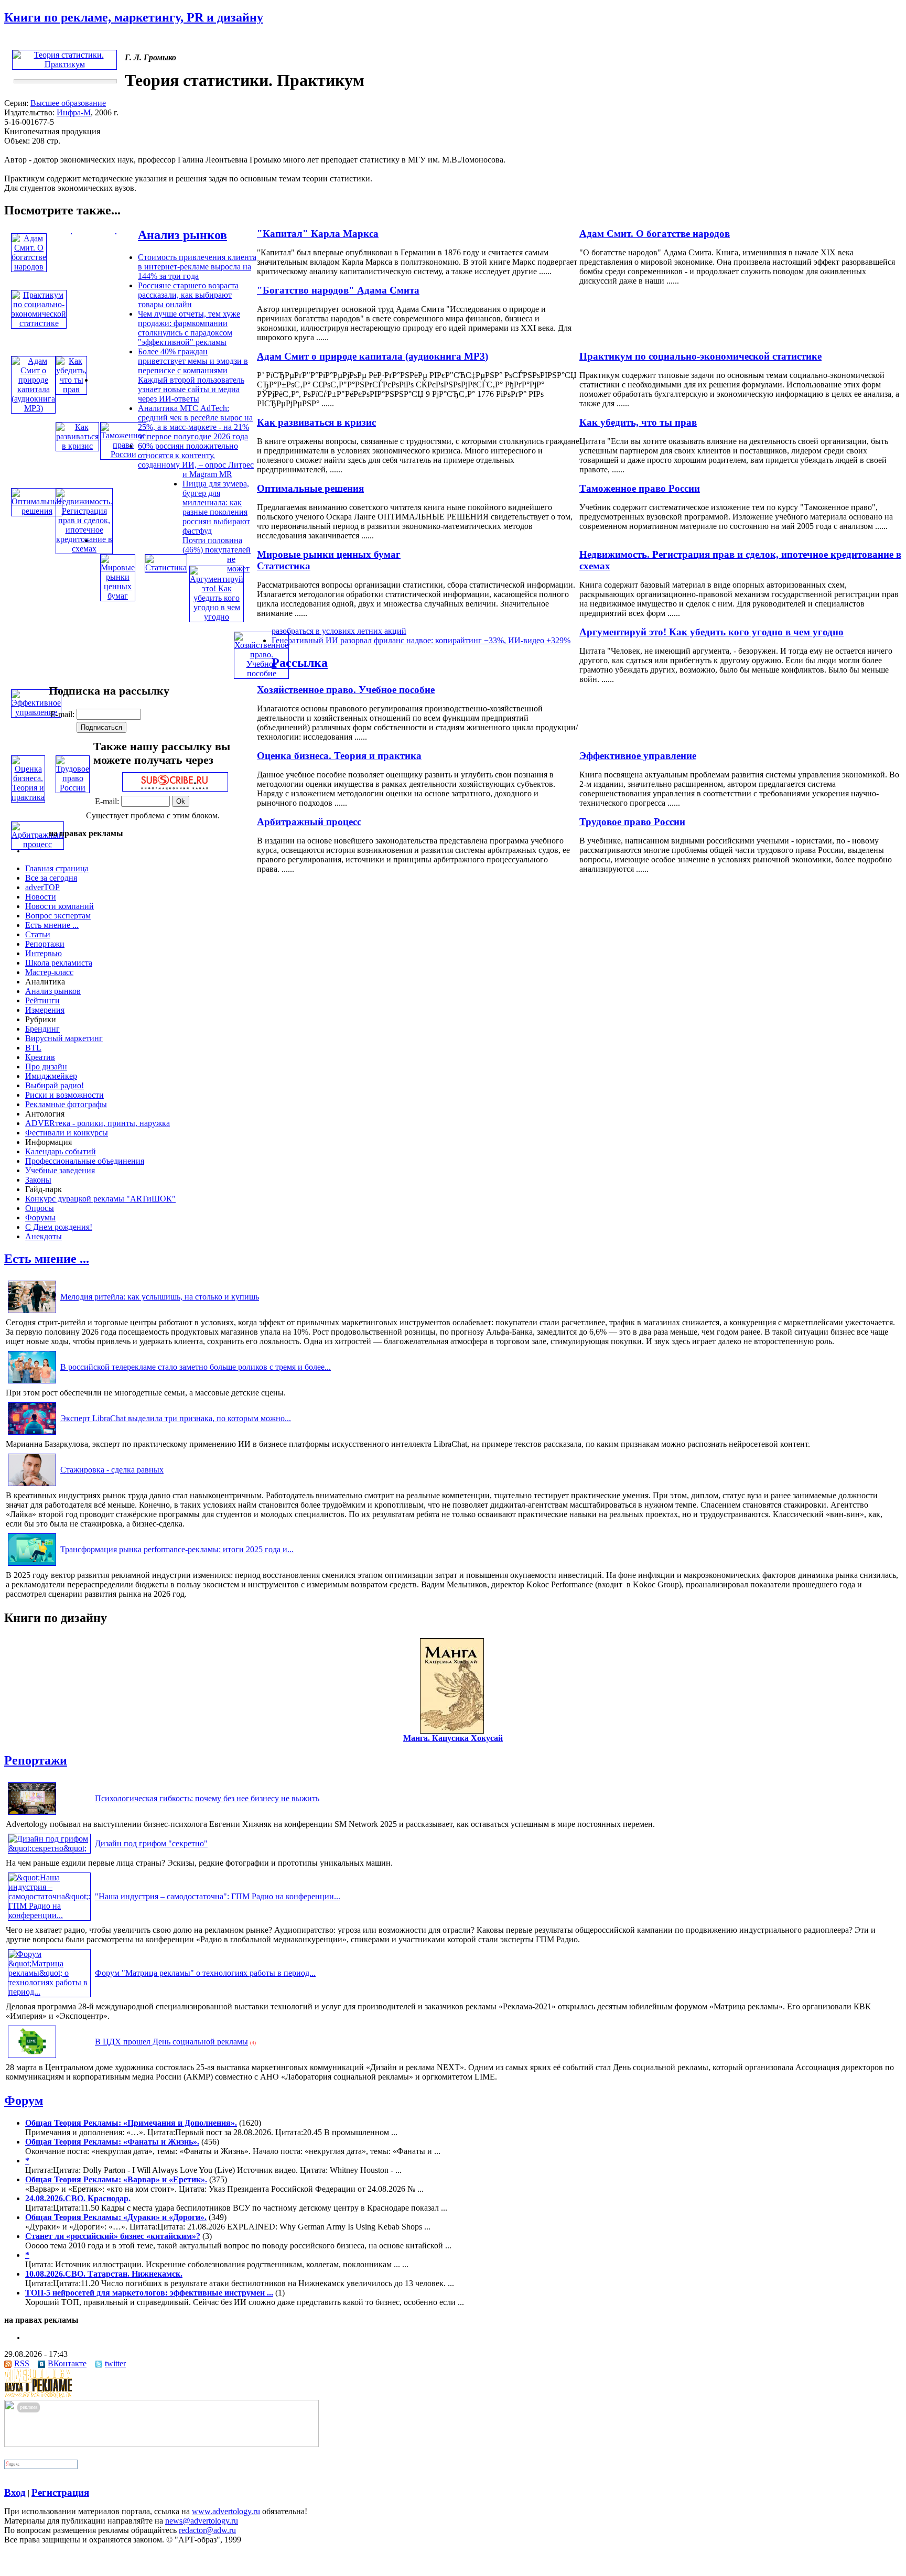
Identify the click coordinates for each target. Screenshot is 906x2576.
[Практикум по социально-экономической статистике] (39, 323)
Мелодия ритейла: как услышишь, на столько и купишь (160, 1297)
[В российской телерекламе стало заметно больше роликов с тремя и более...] (32, 1383)
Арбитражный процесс (309, 822)
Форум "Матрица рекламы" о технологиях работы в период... (205, 1973)
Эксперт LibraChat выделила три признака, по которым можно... (176, 1418)
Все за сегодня (51, 878)
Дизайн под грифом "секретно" (151, 1843)
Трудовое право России (632, 822)
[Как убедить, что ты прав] (71, 389)
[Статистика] (166, 567)
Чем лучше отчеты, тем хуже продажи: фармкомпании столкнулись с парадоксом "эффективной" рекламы (189, 328)
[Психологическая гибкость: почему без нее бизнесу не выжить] (32, 1815)
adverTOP (42, 887)
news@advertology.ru (202, 2521)
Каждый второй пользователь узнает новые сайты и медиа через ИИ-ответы (191, 389)
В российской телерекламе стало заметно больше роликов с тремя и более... (196, 1367)
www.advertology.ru (226, 2511)
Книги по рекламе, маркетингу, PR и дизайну (134, 17)
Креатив (40, 1057)
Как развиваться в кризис (316, 422)
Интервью (44, 953)
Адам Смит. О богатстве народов (655, 234)
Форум (24, 2101)
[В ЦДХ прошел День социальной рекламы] (32, 2058)
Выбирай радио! (55, 1085)
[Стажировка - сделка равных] (32, 1486)
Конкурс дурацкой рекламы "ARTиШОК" (100, 1199)
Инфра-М (74, 112)
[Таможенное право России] (123, 454)
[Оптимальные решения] (37, 511)
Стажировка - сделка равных (112, 1470)
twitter (115, 2363)
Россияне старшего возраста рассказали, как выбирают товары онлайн (188, 295)
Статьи (38, 934)
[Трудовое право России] (73, 788)
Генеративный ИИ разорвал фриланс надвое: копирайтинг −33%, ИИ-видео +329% (421, 640)
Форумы (40, 1217)
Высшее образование (68, 103)
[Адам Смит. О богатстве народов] (29, 267)
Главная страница (57, 868)
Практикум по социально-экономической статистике (700, 356)
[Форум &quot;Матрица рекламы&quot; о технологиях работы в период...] (49, 1992)
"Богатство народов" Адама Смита (338, 290)
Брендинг (42, 1029)
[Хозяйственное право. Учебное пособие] (261, 673)
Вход (15, 2492)
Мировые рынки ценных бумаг (329, 554)
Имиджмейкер (51, 1076)
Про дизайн (46, 1067)
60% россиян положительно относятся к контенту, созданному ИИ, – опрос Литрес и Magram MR (196, 460)
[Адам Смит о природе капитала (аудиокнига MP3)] (33, 408)
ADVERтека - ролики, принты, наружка (98, 1123)
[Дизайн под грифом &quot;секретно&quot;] (49, 1848)
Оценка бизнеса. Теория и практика (339, 756)
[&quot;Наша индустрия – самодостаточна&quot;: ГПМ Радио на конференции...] (49, 1915)
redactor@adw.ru (207, 2530)
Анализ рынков (182, 235)
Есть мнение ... (52, 925)
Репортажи (45, 944)
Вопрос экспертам (58, 916)
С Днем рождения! (59, 1227)
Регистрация (60, 2492)
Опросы (40, 1208)
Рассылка (300, 663)
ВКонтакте (67, 2363)
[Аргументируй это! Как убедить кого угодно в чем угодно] (217, 617)
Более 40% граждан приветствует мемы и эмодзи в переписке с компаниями (193, 361)
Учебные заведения (60, 1170)
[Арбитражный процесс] (37, 844)
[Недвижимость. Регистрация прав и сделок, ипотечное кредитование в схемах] (84, 549)
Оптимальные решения (310, 488)
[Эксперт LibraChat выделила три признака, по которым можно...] (32, 1435)
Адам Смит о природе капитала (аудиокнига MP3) (373, 356)
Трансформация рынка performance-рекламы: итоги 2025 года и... (177, 1549)
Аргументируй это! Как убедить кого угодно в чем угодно (711, 632)
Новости (41, 897)
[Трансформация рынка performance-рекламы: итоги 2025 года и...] (32, 1566)
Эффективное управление (638, 756)
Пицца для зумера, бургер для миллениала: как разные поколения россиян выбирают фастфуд (216, 507)
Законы (38, 1180)
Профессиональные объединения (85, 1161)
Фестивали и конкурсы (67, 1133)
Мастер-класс (49, 972)
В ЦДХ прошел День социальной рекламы (171, 2042)
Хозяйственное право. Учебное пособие (346, 690)
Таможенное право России (640, 488)
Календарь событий (61, 1151)
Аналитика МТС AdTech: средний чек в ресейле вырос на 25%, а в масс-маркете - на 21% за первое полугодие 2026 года (195, 422)
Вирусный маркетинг (64, 1038)
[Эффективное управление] (36, 712)
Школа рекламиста (59, 963)
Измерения (45, 1010)
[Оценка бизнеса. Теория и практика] (28, 797)
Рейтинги (42, 1000)
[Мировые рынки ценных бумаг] (118, 596)
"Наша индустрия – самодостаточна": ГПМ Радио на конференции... (218, 1896)
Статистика (284, 566)
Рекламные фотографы (66, 1104)
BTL (33, 1048)
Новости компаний (60, 906)
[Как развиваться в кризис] (77, 446)
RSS (22, 2363)
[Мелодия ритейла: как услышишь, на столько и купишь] (32, 1313)
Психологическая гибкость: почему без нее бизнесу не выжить (207, 1798)
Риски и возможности (64, 1095)
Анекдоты (44, 1236)
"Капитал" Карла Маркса (318, 234)
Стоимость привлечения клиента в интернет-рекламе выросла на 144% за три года (197, 267)
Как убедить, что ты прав (638, 422)
